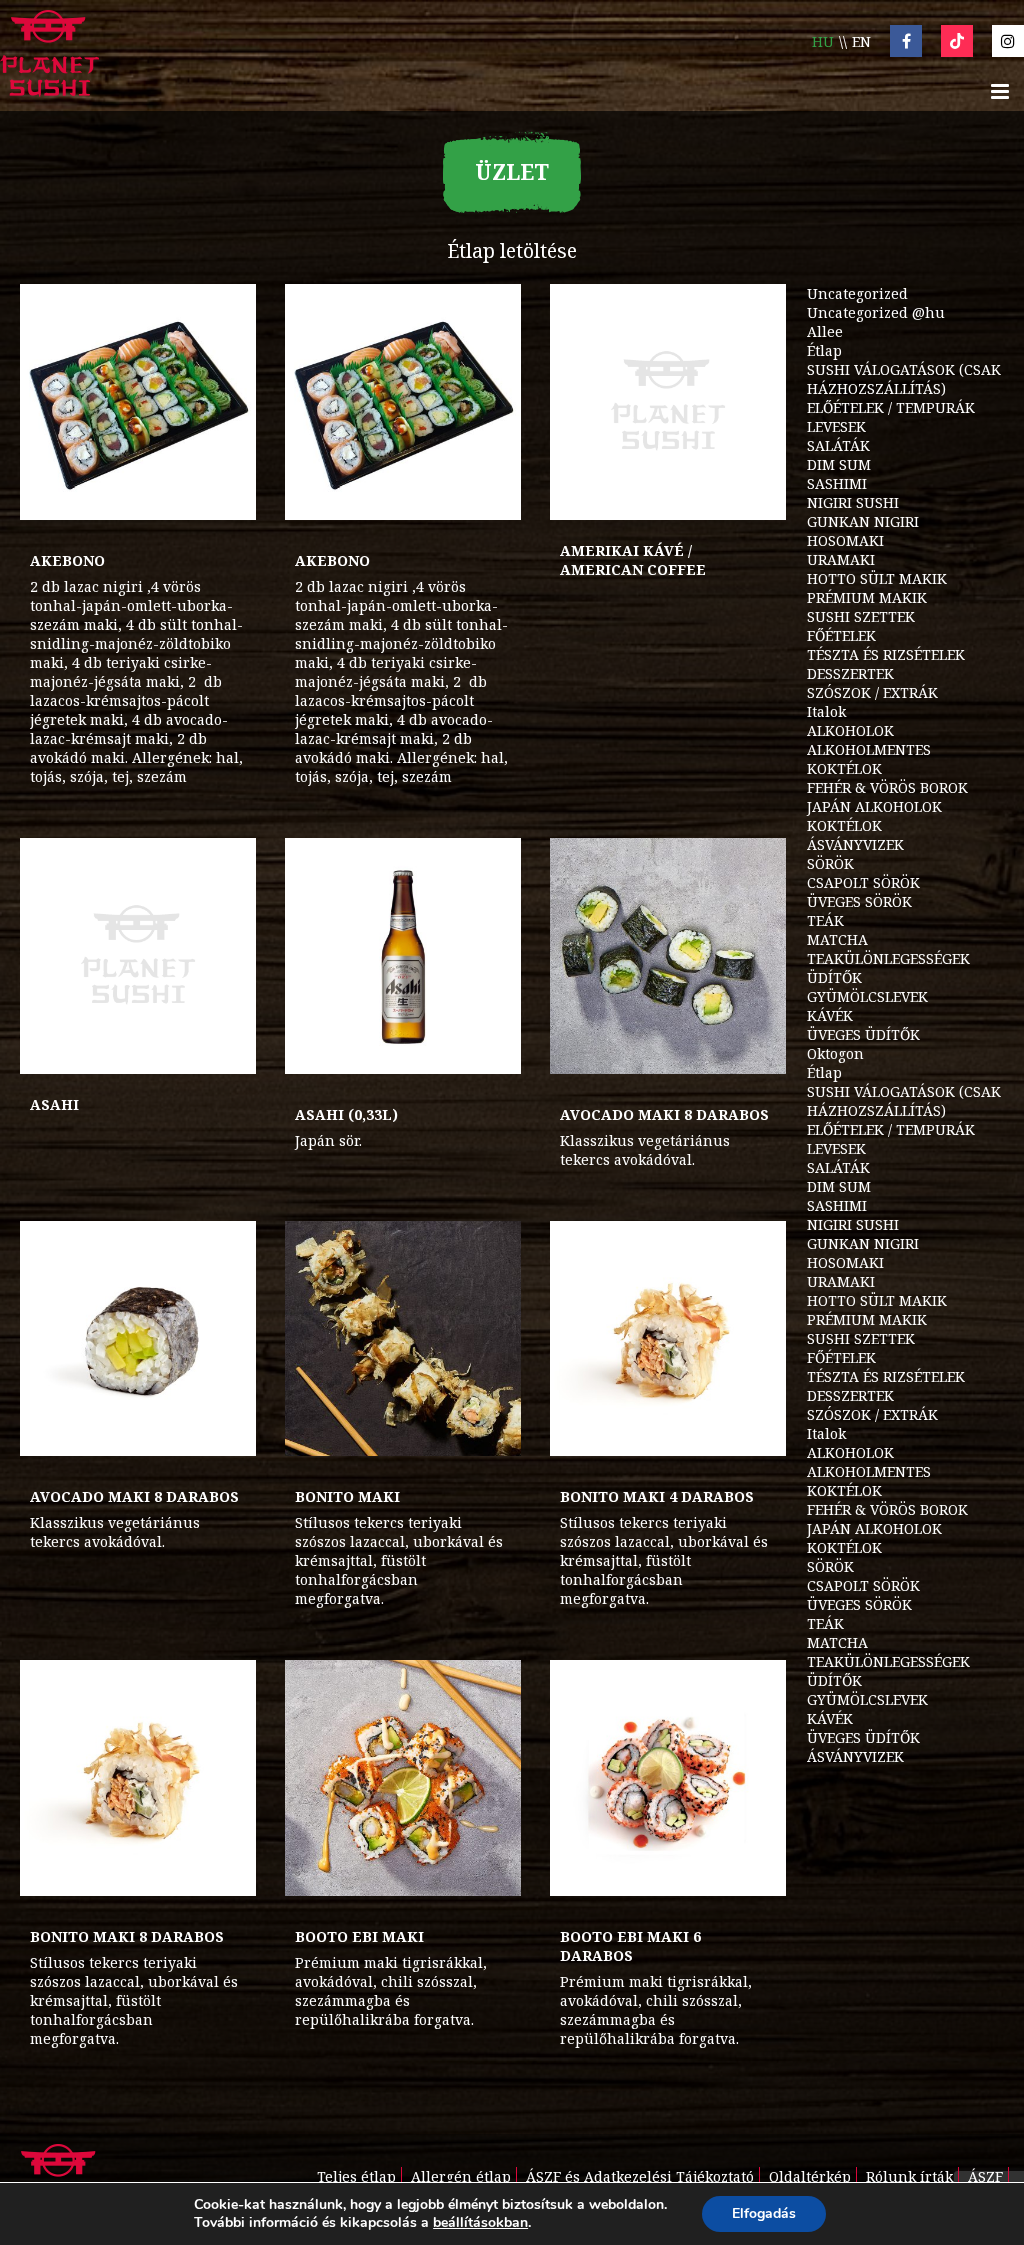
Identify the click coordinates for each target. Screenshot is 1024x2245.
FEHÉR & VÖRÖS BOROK (887, 787)
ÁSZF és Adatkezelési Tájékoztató (640, 2176)
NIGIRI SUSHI (853, 502)
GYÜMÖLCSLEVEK (867, 996)
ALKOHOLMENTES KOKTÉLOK (869, 759)
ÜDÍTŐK (834, 977)
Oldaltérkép (810, 2176)
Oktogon (835, 1053)
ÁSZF (985, 2176)
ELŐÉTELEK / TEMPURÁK (891, 407)
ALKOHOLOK (850, 730)
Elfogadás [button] (764, 2213)
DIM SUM (839, 464)
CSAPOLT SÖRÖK (863, 882)
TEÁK (825, 920)
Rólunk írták (909, 2176)
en (861, 41)
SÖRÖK (830, 863)
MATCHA (837, 939)
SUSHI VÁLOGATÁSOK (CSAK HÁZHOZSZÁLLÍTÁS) (904, 379)
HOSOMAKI (845, 540)
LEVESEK (836, 426)
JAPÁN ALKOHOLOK (874, 806)
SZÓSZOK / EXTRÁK (872, 692)
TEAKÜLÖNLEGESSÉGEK (888, 958)
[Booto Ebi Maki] (403, 1778)
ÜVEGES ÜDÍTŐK (863, 1034)
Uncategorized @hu (876, 312)
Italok (826, 711)
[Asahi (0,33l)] (403, 956)
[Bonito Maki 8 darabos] (138, 1778)
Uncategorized (857, 293)
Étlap (824, 350)
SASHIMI (837, 483)
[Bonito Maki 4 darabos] (668, 1339)
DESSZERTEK (850, 673)
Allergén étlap (461, 2176)
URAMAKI (841, 559)
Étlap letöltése (512, 250)
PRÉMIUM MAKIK (867, 597)
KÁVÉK (830, 1015)
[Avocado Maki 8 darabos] (668, 956)
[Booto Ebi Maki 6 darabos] (668, 1778)
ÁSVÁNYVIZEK (855, 844)
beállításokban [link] (480, 2222)
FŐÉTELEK (841, 635)
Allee (825, 331)
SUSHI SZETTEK (861, 616)
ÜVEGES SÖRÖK (859, 901)
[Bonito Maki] (403, 1339)
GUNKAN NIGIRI (863, 521)
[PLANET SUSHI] (49, 55)
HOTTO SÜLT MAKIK (877, 578)
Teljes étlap (356, 2176)
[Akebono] (138, 402)
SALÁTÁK (838, 445)
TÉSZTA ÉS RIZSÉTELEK (886, 654)
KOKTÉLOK (844, 825)
